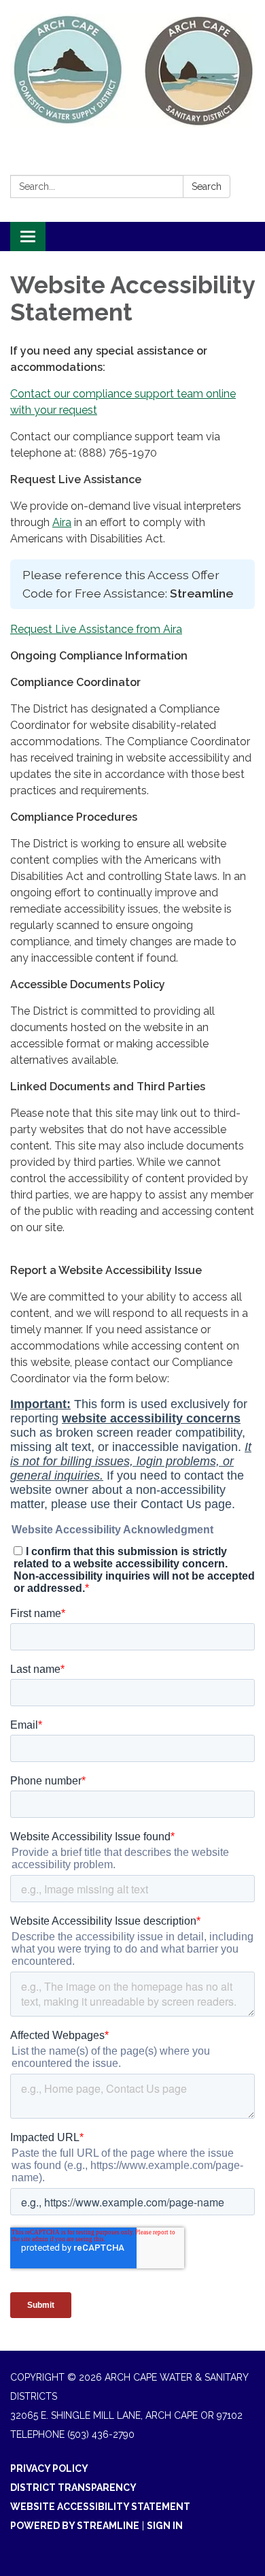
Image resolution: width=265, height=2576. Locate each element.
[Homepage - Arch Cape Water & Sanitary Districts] (132, 70)
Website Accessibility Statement (100, 2507)
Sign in (165, 2526)
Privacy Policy (49, 2468)
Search (207, 186)
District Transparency (73, 2488)
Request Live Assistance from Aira (96, 629)
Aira (62, 522)
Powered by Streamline (75, 2526)
